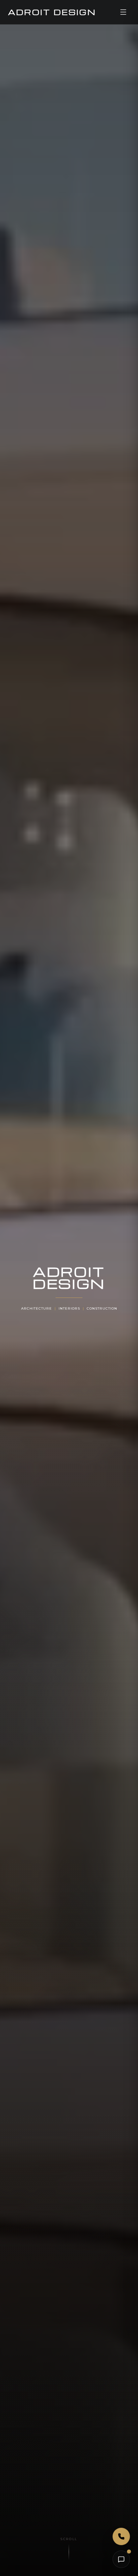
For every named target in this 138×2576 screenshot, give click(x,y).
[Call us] (121, 2536)
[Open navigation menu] (123, 12)
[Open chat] (121, 2559)
